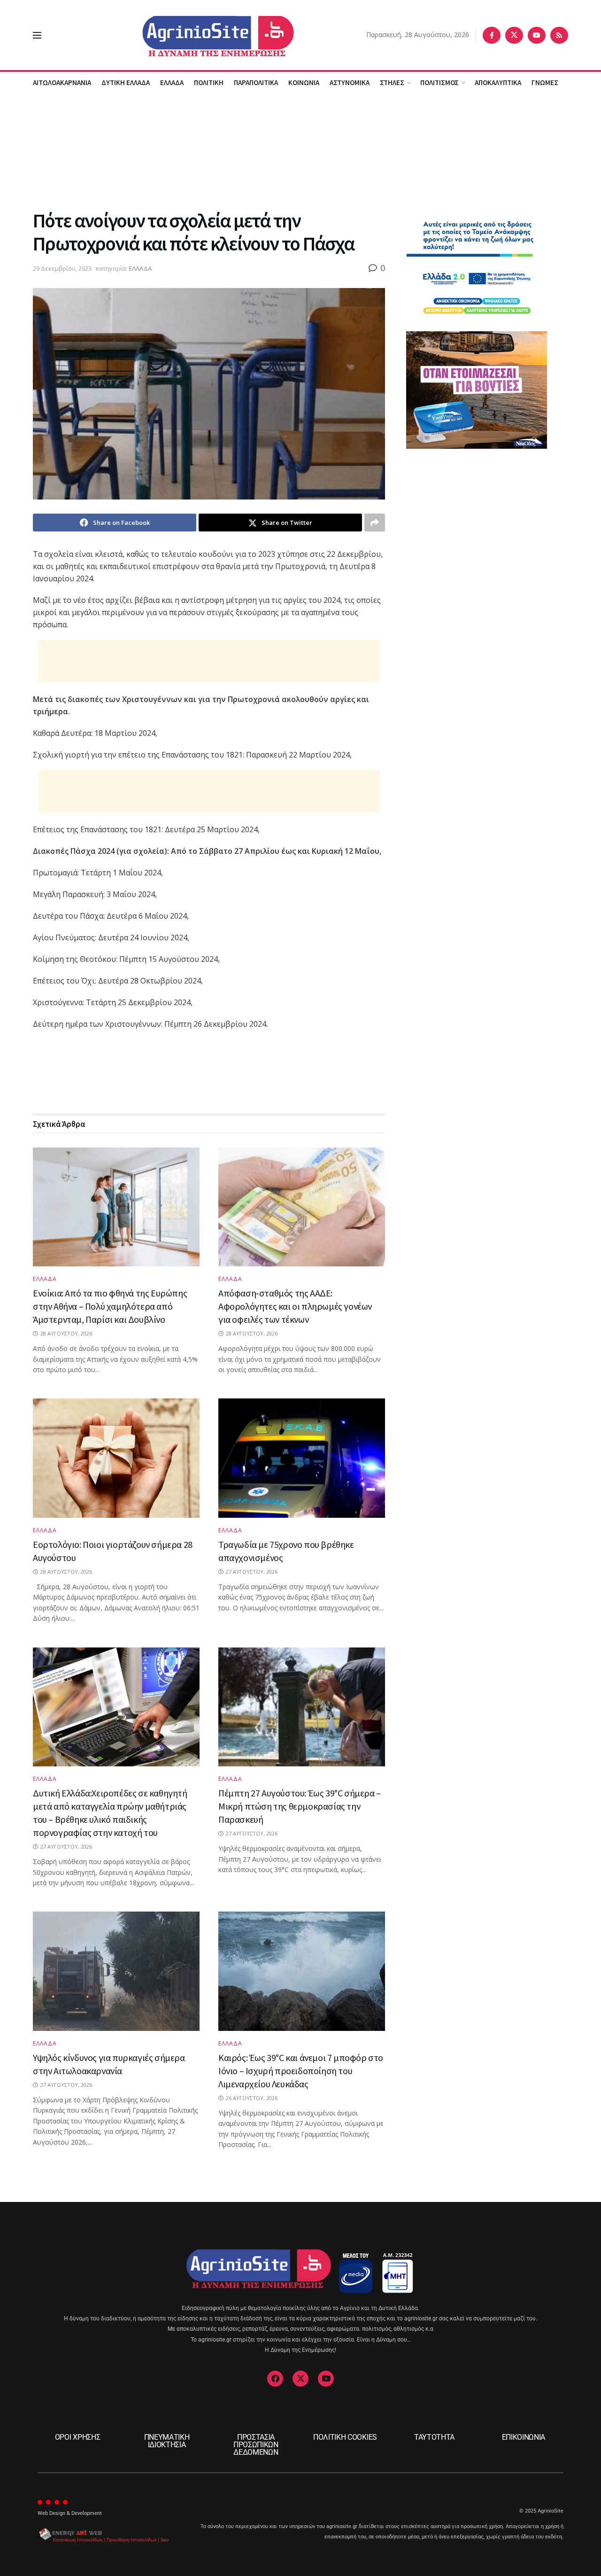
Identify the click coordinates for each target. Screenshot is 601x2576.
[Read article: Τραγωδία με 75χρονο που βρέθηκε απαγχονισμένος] (302, 1458)
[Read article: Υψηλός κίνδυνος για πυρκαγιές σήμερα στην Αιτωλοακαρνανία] (116, 1971)
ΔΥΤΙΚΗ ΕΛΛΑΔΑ (126, 82)
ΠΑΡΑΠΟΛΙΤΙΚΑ (256, 82)
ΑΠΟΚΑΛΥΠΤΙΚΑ (498, 82)
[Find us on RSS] (559, 35)
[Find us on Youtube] (537, 35)
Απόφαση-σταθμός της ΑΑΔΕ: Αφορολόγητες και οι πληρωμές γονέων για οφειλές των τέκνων (295, 1306)
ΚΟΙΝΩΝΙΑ (304, 82)
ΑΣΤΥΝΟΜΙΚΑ (350, 82)
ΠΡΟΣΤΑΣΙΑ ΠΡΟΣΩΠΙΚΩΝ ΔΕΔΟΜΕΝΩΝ (256, 2445)
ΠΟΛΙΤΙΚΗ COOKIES (345, 2437)
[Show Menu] (37, 35)
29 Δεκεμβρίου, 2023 (62, 268)
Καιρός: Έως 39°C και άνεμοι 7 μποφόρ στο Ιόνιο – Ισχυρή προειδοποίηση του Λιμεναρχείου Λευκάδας (301, 2071)
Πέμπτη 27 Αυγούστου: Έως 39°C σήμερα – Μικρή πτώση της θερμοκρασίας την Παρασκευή (300, 1806)
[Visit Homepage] (204, 35)
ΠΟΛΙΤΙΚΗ (209, 82)
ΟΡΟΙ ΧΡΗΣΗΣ (77, 2437)
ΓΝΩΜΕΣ (545, 82)
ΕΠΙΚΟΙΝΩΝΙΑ (524, 2437)
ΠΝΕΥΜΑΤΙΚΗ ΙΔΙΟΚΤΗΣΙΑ (167, 2441)
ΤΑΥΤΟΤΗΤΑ (434, 2437)
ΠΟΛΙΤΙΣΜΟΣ (439, 82)
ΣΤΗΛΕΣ (392, 82)
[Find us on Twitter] (514, 35)
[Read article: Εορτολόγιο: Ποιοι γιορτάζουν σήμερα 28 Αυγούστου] (116, 1458)
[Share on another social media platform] (375, 523)
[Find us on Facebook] (492, 35)
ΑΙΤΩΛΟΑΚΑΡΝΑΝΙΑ (62, 82)
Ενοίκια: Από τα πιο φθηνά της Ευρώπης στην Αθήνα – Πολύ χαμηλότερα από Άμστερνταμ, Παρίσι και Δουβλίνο (110, 1306)
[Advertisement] (300, 150)
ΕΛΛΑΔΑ (172, 82)
